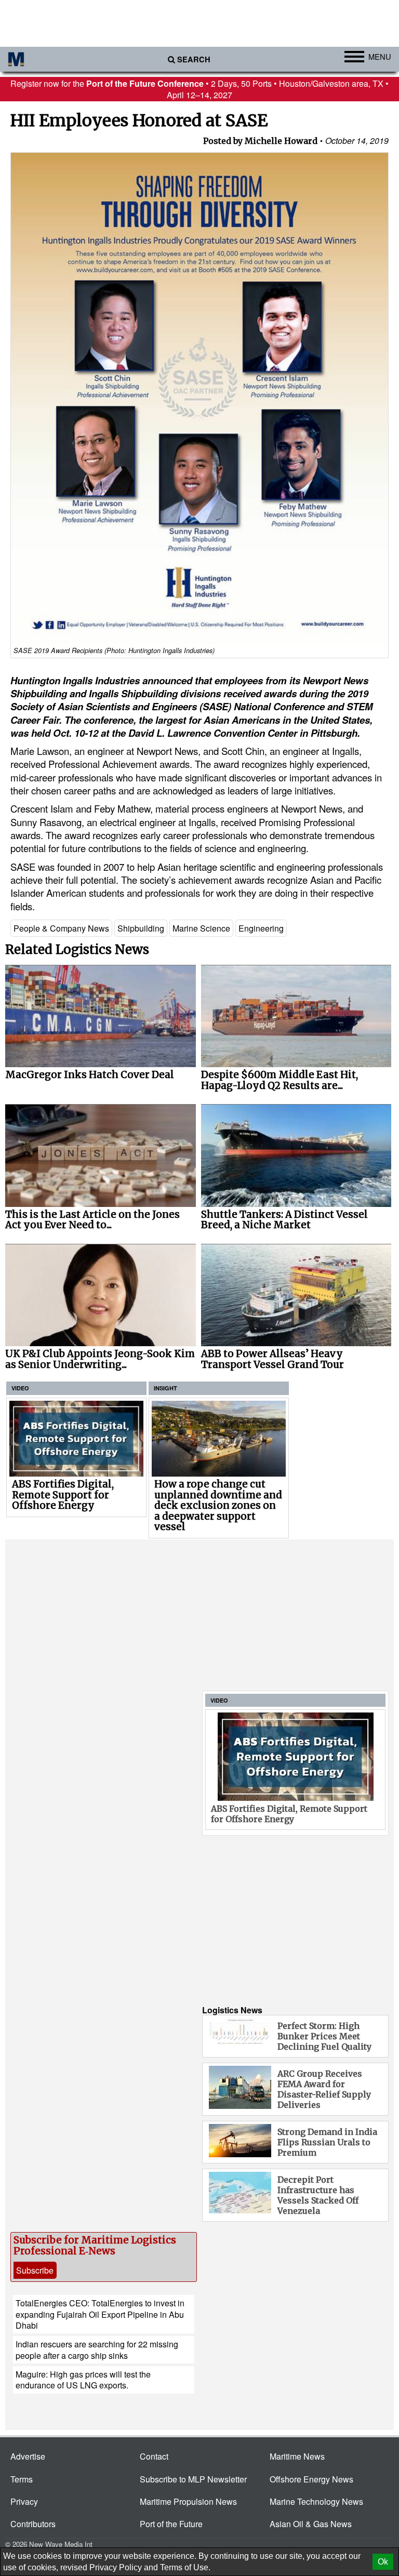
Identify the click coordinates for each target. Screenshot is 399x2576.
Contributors (33, 2524)
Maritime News (297, 2456)
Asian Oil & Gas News (311, 2524)
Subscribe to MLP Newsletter (193, 2479)
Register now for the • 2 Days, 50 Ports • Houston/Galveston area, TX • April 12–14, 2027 (199, 89)
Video (20, 1388)
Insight (165, 1388)
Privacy (24, 2501)
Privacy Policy (116, 2567)
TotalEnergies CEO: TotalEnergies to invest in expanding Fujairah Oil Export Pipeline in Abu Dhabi (100, 2314)
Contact (154, 2456)
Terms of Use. (185, 2567)
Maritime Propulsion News (188, 2501)
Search (194, 59)
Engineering (261, 928)
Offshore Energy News (311, 2479)
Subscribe (35, 2270)
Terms (22, 2479)
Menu (380, 56)
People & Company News (61, 928)
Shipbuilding (141, 928)
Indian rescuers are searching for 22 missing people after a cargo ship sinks (97, 2349)
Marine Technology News (316, 2501)
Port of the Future (171, 2524)
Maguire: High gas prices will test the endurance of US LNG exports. (83, 2380)
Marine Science (201, 928)
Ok (383, 2562)
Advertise (28, 2456)
